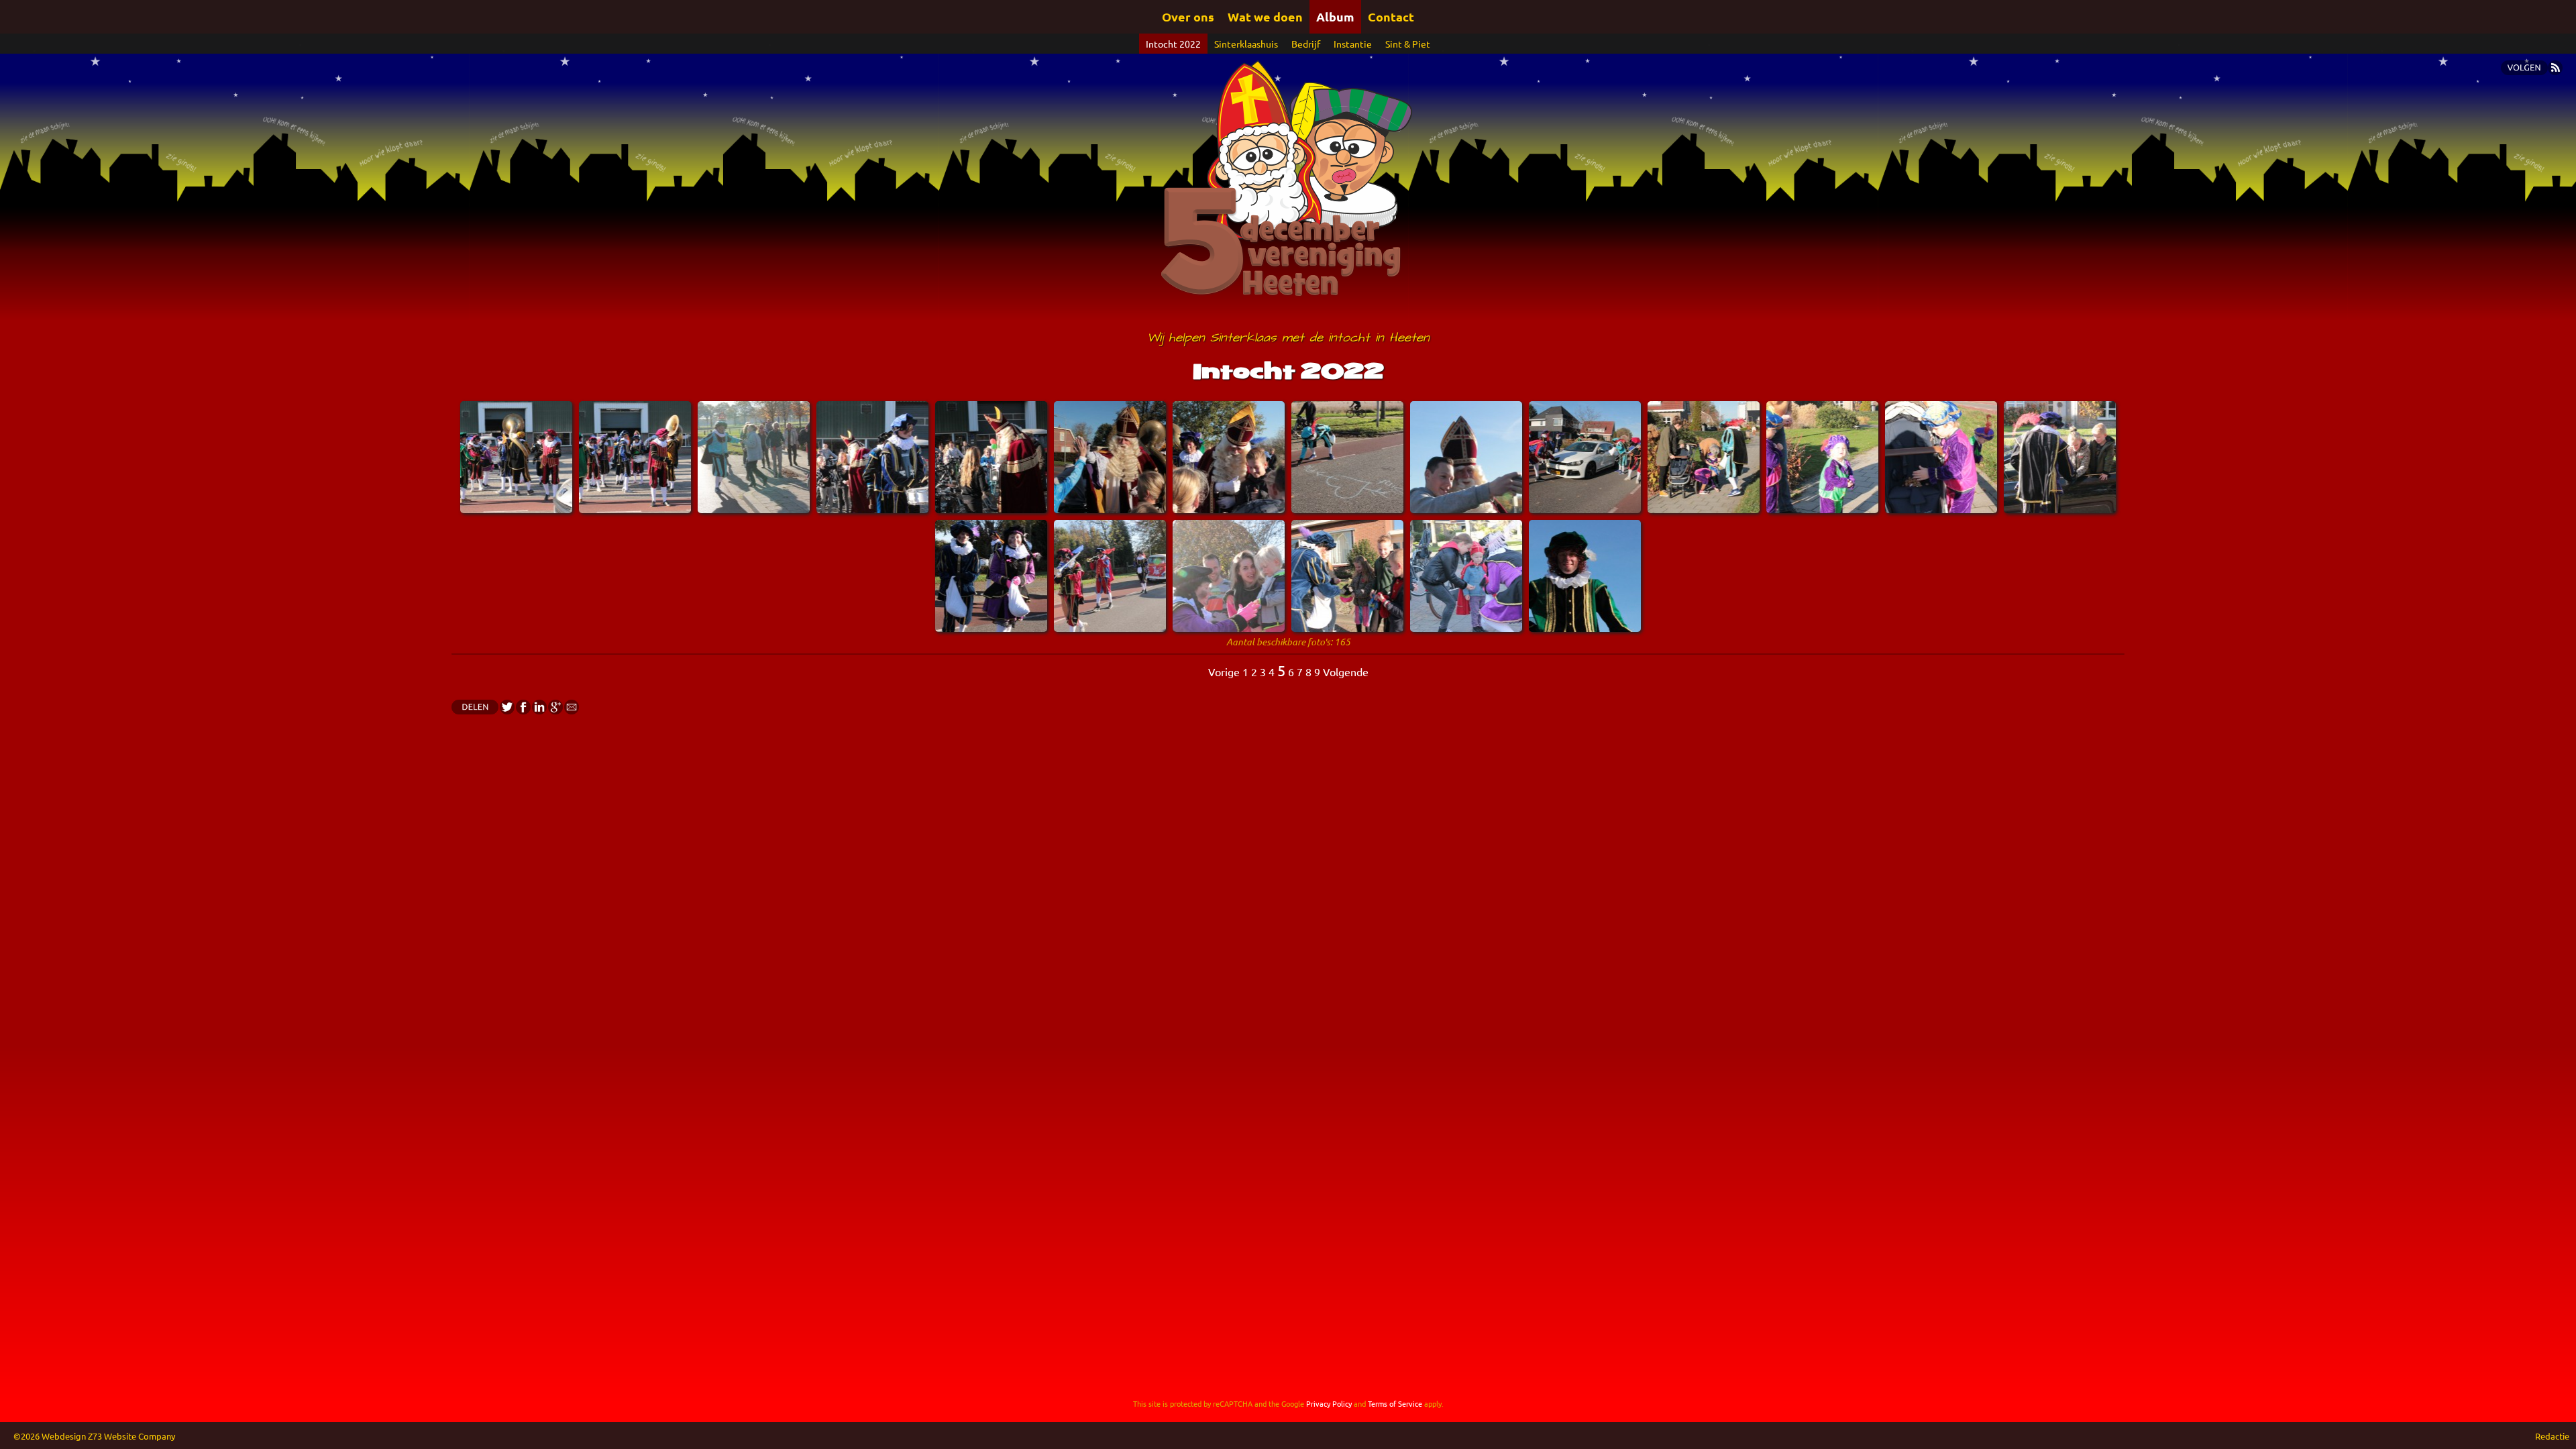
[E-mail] (571, 710)
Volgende (1346, 672)
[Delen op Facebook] (523, 710)
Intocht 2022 (1173, 44)
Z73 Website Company (131, 1436)
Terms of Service (1395, 1403)
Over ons (1188, 16)
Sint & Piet (1408, 44)
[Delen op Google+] (555, 710)
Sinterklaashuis (1246, 44)
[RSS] (2555, 70)
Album (1335, 16)
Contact (1391, 16)
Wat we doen (1265, 16)
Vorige (1224, 672)
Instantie (1353, 44)
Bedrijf (1306, 44)
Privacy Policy (1329, 1403)
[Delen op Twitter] (506, 710)
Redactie (2552, 1436)
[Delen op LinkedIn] (539, 710)
